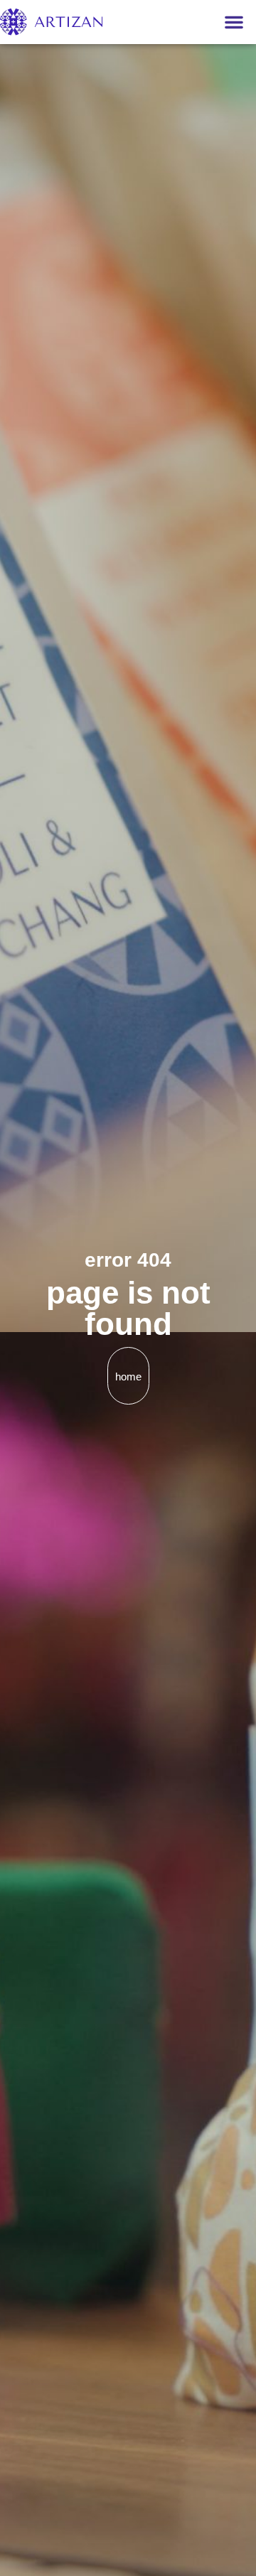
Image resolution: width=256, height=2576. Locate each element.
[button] (234, 22)
